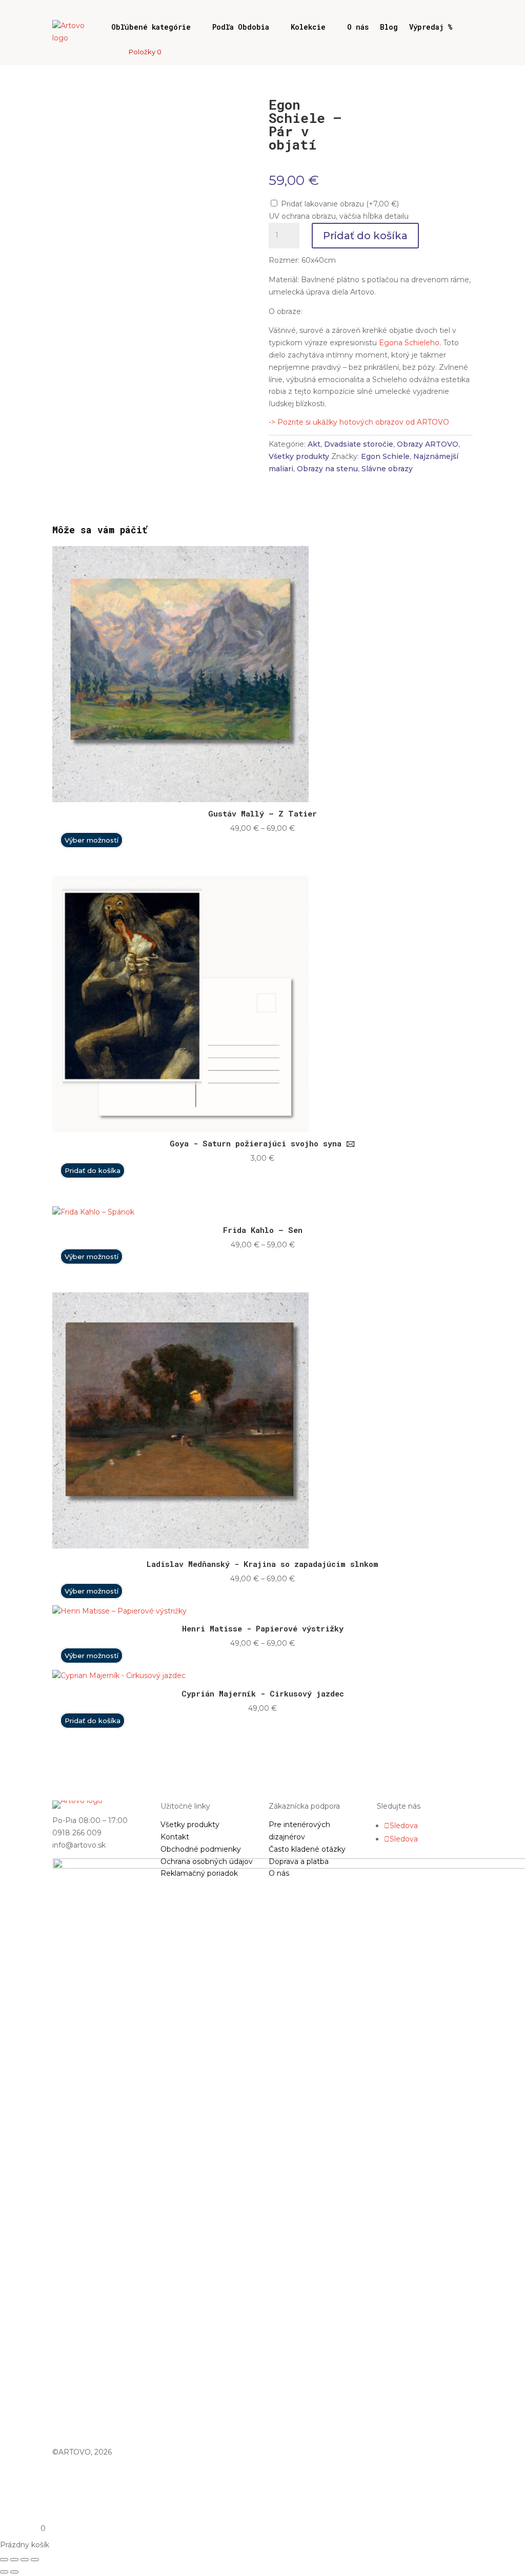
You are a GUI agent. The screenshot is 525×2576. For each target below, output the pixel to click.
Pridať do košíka (365, 236)
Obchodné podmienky (201, 1849)
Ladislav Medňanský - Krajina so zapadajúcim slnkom (262, 1564)
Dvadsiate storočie (359, 444)
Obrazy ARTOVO (428, 444)
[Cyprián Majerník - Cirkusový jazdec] (119, 1676)
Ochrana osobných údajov (207, 1861)
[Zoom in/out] (4, 2560)
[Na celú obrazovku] (14, 2560)
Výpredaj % (431, 27)
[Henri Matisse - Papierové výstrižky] (119, 1611)
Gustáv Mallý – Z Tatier (262, 813)
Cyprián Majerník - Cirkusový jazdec (263, 1693)
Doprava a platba (299, 1861)
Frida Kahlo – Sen (263, 1230)
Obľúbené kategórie (151, 27)
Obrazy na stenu (327, 469)
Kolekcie (308, 27)
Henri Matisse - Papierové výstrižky (263, 1628)
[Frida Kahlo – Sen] (93, 1212)
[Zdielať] (25, 2560)
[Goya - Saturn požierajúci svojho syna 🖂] (180, 1125)
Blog (389, 27)
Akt (314, 444)
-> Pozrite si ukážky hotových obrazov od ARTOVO (359, 422)
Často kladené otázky (307, 1849)
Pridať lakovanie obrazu (340, 204)
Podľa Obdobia (241, 27)
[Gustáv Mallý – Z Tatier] (180, 795)
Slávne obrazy (387, 469)
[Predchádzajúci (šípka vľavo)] (4, 2572)
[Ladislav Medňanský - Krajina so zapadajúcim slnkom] (180, 1546)
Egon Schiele (385, 456)
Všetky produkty (299, 456)
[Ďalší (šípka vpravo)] (14, 2572)
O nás (358, 27)
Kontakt (175, 1837)
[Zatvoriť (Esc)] (35, 2560)
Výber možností (92, 840)
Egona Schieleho (409, 343)
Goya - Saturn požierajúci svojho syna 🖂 (262, 1143)
